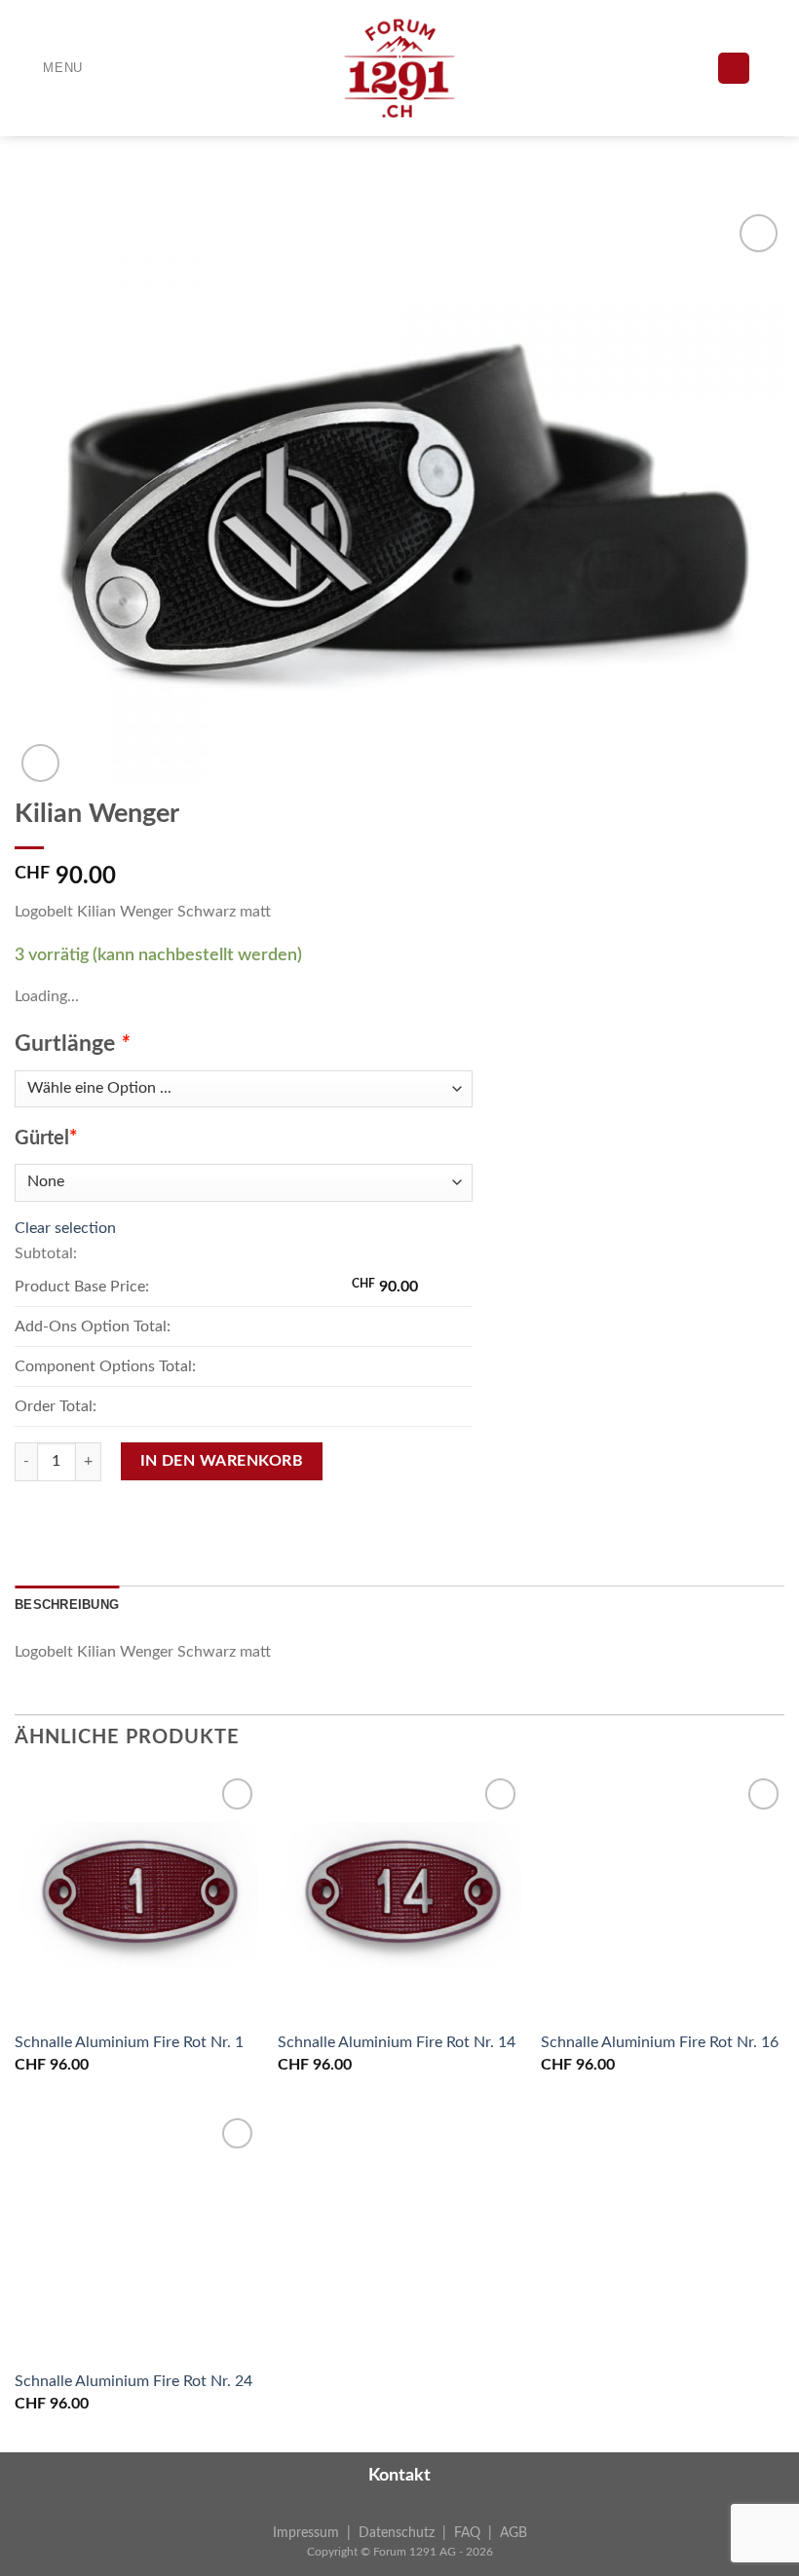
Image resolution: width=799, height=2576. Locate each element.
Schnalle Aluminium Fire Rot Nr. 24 (133, 2381)
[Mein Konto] (734, 69)
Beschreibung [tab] (67, 1605)
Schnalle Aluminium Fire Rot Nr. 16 (660, 2042)
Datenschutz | (406, 2533)
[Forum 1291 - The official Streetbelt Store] (400, 68)
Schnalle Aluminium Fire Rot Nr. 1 (129, 2042)
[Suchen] (663, 68)
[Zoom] (40, 763)
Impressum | (316, 2533)
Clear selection (65, 1228)
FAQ (467, 2533)
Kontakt (399, 2476)
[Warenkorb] (775, 68)
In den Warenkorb (222, 1461)
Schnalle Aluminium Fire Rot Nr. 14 (397, 2042)
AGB (514, 2533)
